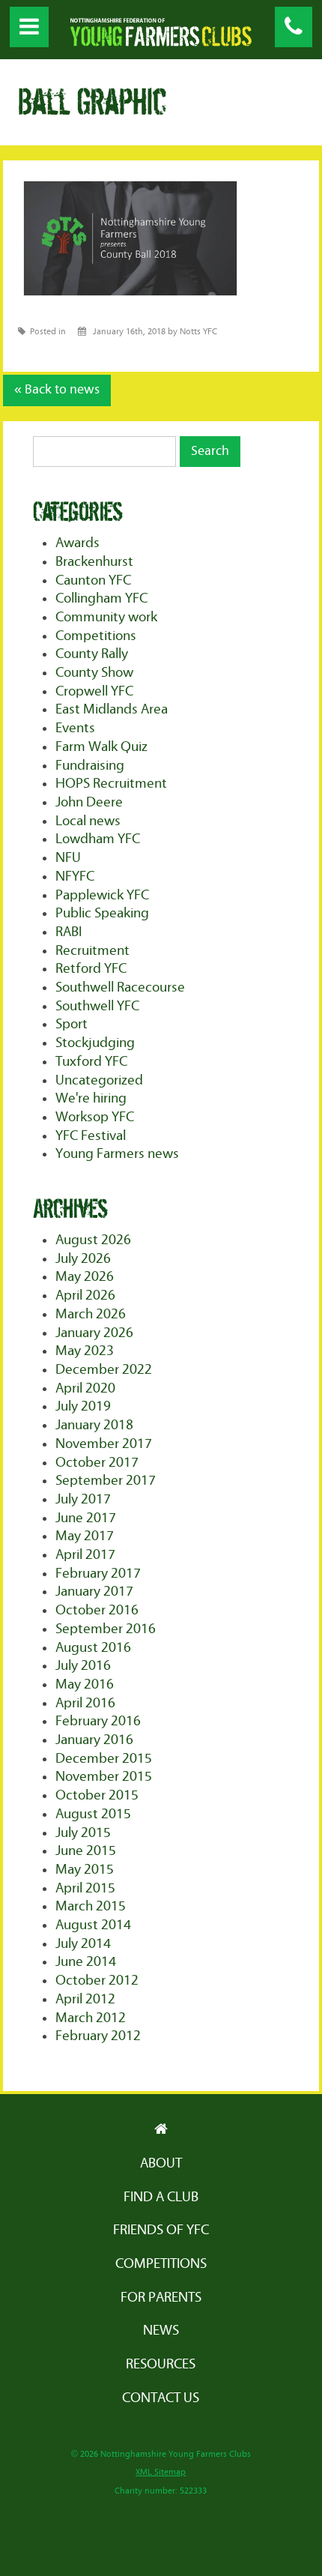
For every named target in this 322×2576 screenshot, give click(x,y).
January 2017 (94, 1592)
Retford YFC (91, 969)
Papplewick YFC (102, 895)
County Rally (92, 654)
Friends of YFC (161, 2230)
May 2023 (85, 1351)
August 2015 (93, 1814)
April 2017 (85, 1555)
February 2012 (98, 2036)
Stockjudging (95, 1043)
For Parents (161, 2298)
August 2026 (93, 1240)
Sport (72, 1024)
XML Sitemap (161, 2472)
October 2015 (97, 1795)
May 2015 (85, 1870)
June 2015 (86, 1851)
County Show (94, 673)
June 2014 (86, 1962)
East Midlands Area (112, 709)
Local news (88, 821)
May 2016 (85, 1684)
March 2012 (91, 2018)
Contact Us (161, 2398)
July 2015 (83, 1833)
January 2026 (94, 1333)
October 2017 (97, 1463)
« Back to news (57, 390)
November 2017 (104, 1444)
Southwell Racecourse (120, 987)
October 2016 (97, 1610)
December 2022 (104, 1370)
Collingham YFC (101, 598)
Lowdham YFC (98, 839)
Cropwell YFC (94, 691)
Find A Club (161, 2197)
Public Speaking (102, 913)
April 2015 (85, 1888)
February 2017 (98, 1574)
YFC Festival (91, 1136)
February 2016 (98, 1721)
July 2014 (83, 1944)
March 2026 (91, 1314)
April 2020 (85, 1388)
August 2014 (93, 1925)
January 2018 (94, 1425)
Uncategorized (99, 1080)
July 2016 (83, 1666)
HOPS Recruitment (111, 784)
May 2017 (85, 1536)
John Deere (89, 802)
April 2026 (85, 1295)
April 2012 (85, 1999)
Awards (78, 543)
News (161, 2331)
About (161, 2163)
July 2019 (83, 1406)
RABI (69, 932)
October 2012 (97, 1981)
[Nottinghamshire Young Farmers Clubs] (161, 42)
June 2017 (86, 1518)
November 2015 (104, 1777)
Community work (106, 617)
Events (75, 728)
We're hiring (91, 1098)
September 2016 (106, 1629)
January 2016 (94, 1740)
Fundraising (90, 766)
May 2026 (85, 1277)
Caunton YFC (93, 580)
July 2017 (83, 1499)
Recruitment (92, 951)
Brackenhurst (94, 562)
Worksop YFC (95, 1117)
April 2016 (85, 1703)
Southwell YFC (97, 1006)
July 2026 (83, 1259)
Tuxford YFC (91, 1062)
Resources (161, 2364)
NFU (68, 858)
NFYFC (75, 877)
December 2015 (104, 1759)
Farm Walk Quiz (101, 747)
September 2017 (106, 1481)
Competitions (96, 636)
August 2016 (93, 1648)
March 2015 (91, 1906)
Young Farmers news (117, 1154)
